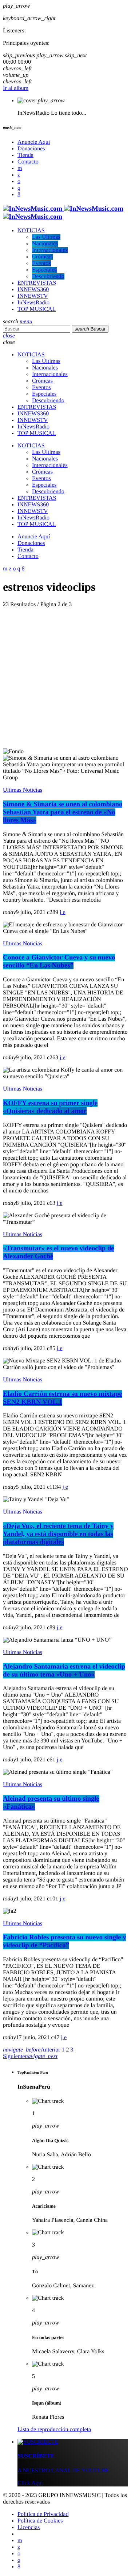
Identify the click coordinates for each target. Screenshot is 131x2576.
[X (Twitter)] (19, 175)
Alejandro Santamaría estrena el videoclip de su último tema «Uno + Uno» (64, 1671)
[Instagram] (19, 188)
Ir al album (16, 88)
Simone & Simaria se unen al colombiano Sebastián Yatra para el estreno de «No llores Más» (63, 812)
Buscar (90, 329)
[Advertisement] (65, 679)
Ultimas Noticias (23, 790)
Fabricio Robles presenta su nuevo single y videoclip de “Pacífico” (64, 1941)
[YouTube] (20, 168)
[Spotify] (19, 181)
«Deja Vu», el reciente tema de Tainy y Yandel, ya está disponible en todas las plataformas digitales (58, 1534)
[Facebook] (19, 195)
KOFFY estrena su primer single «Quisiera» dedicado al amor (50, 1107)
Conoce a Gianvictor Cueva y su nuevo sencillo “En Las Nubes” (59, 961)
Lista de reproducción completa (54, 2429)
